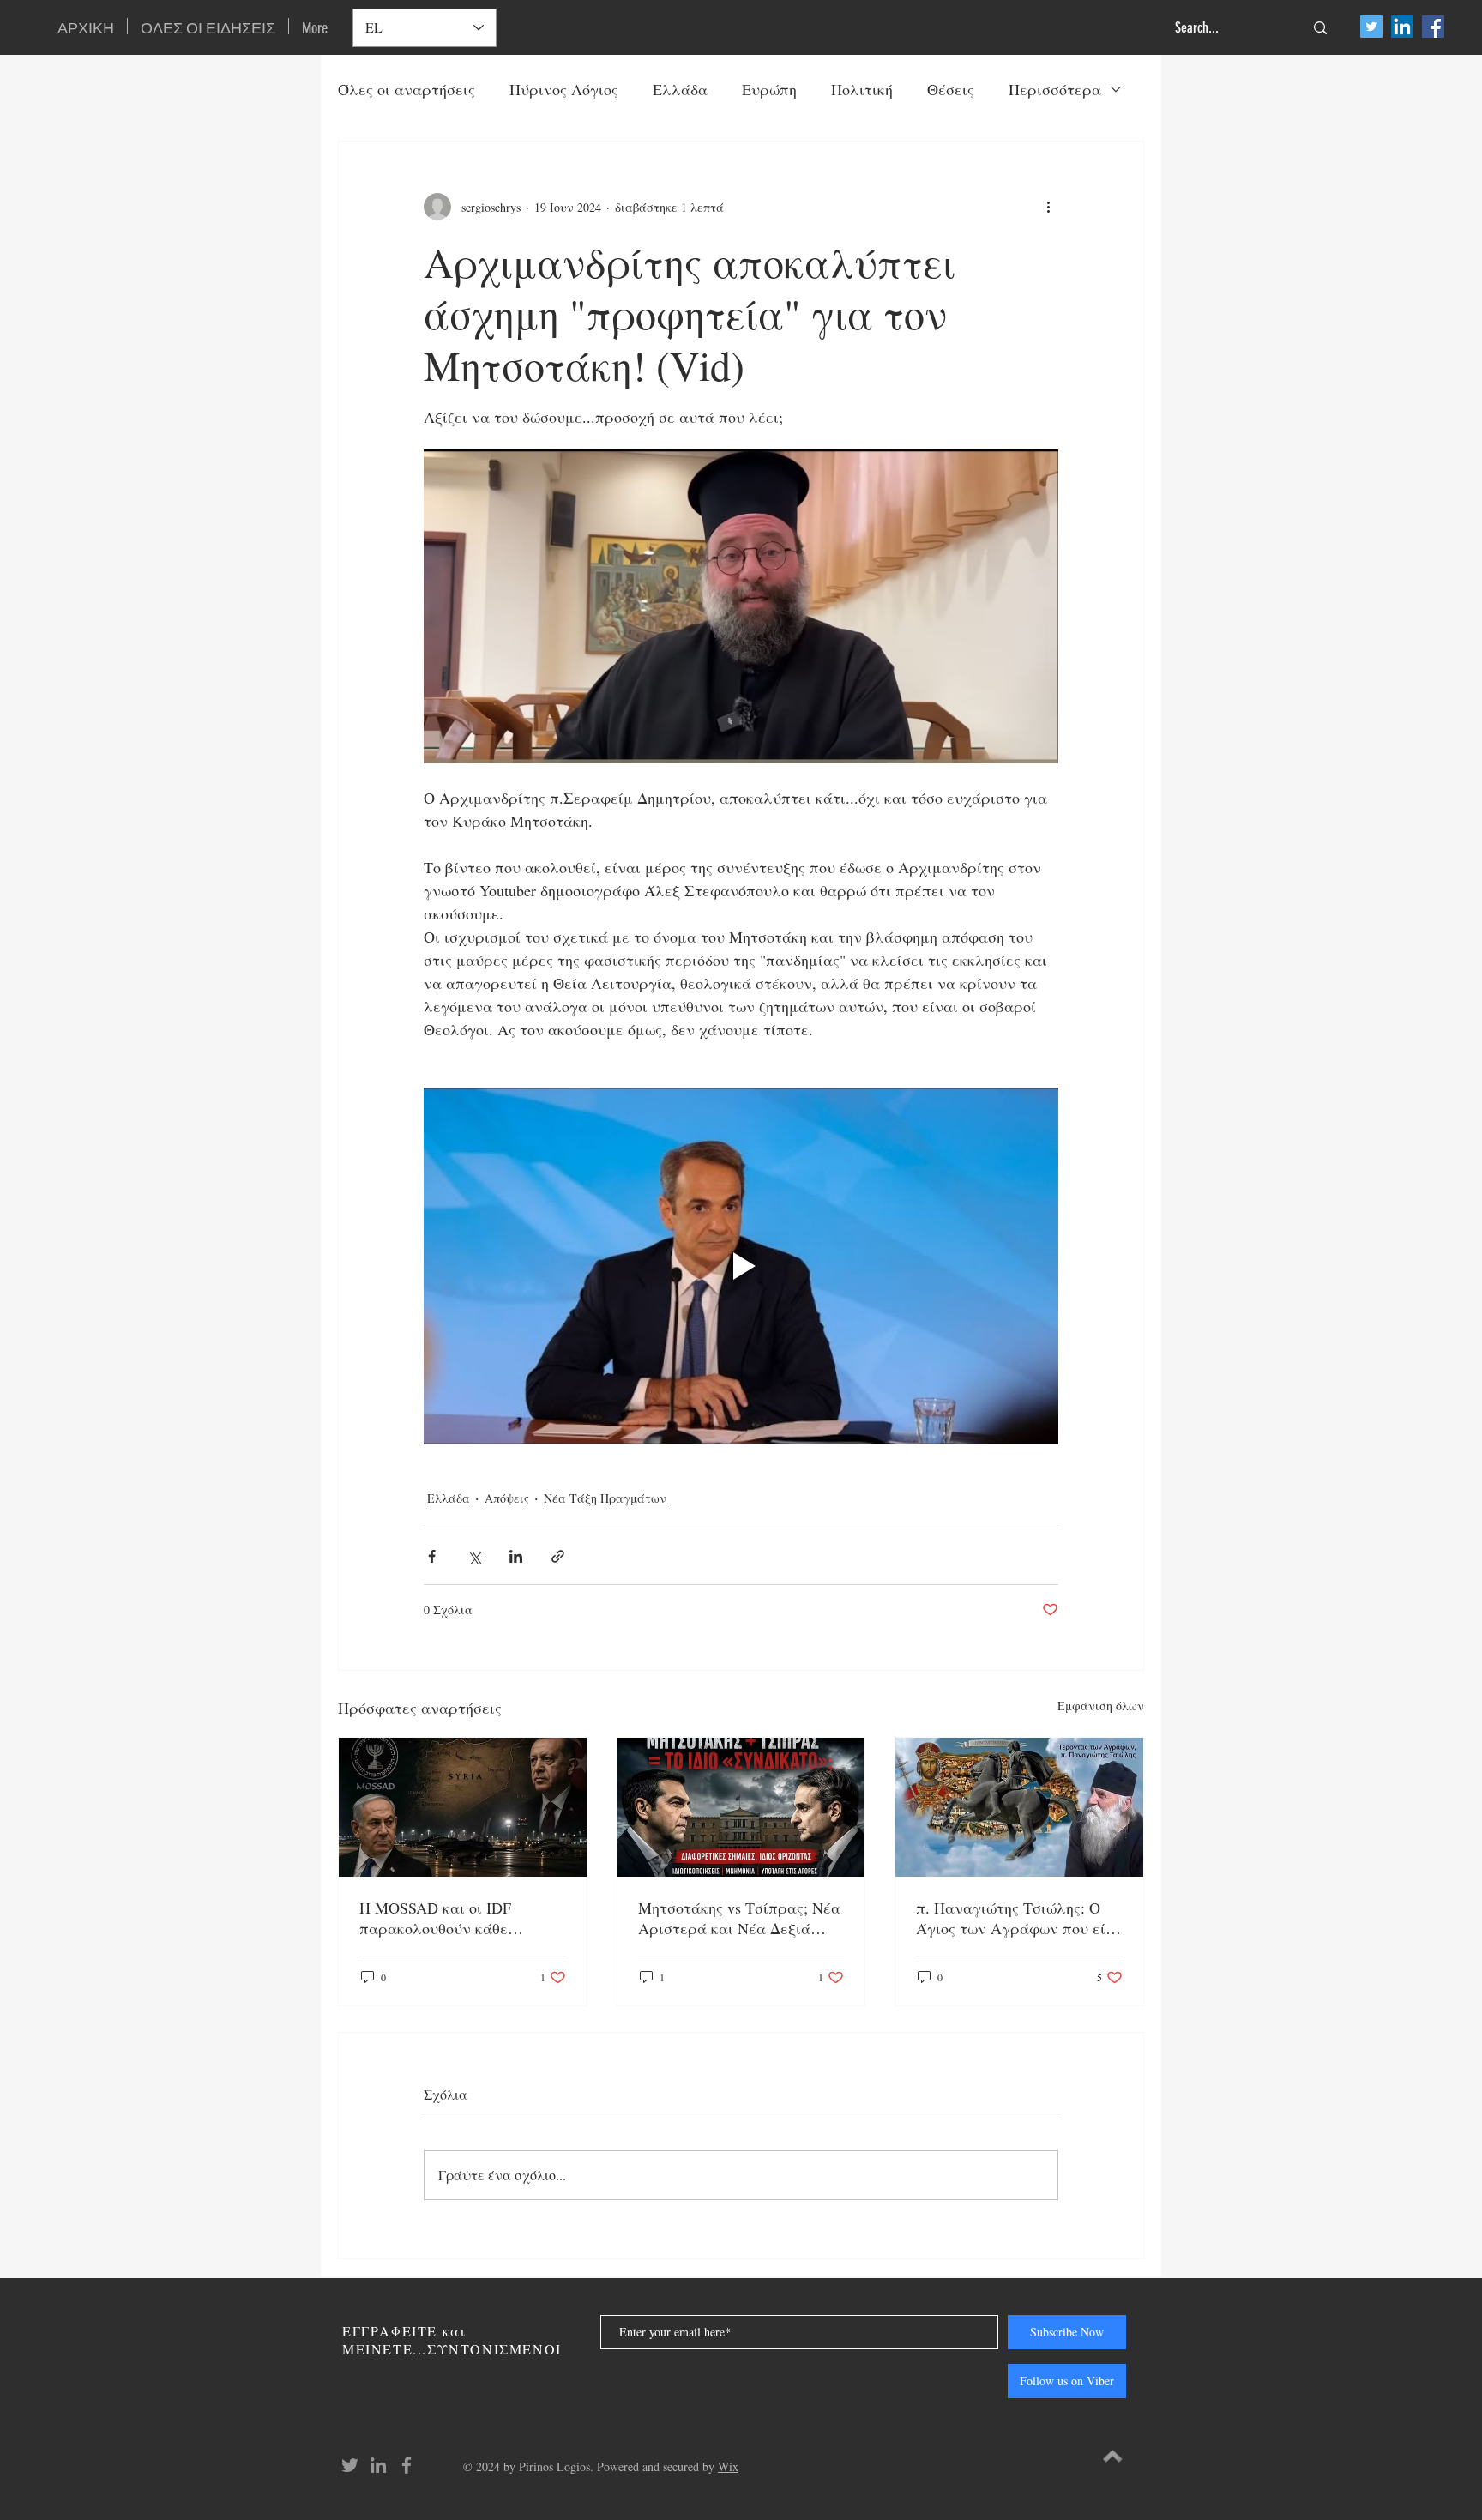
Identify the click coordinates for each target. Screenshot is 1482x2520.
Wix (728, 2466)
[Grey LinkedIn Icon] (378, 2465)
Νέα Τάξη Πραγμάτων (605, 1498)
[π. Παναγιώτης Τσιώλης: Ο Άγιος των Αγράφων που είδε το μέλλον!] (1019, 1807)
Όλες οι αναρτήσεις (407, 89)
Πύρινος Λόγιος (564, 89)
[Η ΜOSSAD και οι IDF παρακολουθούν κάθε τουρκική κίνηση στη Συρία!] (463, 1807)
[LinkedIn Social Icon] (1402, 27)
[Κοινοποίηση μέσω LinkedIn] (516, 1556)
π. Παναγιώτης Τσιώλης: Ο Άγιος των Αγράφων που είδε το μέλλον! (1018, 1918)
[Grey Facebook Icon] (407, 2465)
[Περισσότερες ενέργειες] (1048, 207)
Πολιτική (862, 89)
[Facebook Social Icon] (1433, 27)
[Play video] (741, 1266)
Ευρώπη (769, 89)
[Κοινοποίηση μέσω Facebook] (432, 1556)
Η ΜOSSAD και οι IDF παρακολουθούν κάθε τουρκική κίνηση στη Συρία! (455, 1918)
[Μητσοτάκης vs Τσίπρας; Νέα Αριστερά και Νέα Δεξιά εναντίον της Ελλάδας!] (741, 1807)
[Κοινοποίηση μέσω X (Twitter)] (474, 1556)
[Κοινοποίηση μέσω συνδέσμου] (558, 1556)
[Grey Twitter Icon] (350, 2465)
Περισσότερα (1055, 89)
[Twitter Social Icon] (1371, 27)
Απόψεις (507, 1498)
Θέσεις (951, 89)
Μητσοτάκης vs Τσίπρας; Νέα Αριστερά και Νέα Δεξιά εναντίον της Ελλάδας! (739, 1918)
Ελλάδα (680, 89)
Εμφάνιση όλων (1101, 1706)
